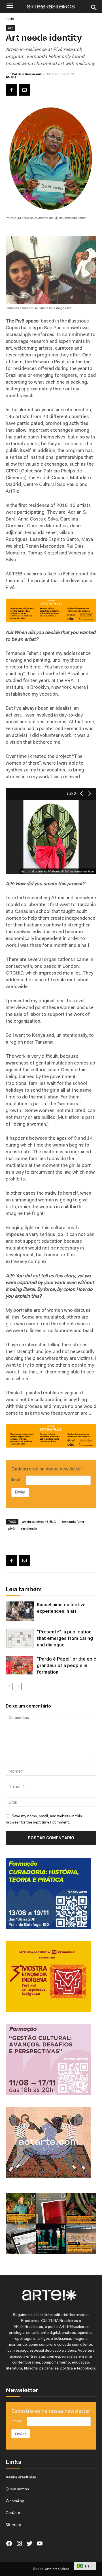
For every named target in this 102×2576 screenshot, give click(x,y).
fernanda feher (73, 1522)
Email (16, 1480)
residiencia (29, 1528)
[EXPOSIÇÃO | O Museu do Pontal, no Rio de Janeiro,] (21, 2208)
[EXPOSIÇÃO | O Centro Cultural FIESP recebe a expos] (51, 2239)
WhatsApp (15, 2501)
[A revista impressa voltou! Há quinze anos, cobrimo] (51, 2208)
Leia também (24, 1590)
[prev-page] (9, 1686)
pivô (11, 1528)
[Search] (94, 8)
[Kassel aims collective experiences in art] (20, 1611)
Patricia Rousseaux (27, 74)
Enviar (20, 1492)
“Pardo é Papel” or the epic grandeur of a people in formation (67, 1665)
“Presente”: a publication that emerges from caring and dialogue (65, 1638)
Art (10, 28)
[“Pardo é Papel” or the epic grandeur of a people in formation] (20, 1666)
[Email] (24, 90)
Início (10, 19)
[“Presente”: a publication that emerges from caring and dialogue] (20, 1638)
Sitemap (13, 2525)
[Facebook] (11, 90)
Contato (13, 2513)
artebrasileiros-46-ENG (39, 1522)
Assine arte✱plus (21, 2477)
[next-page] (18, 1686)
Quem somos (17, 2489)
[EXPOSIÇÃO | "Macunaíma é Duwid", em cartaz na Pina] (81, 2208)
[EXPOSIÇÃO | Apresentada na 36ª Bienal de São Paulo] (81, 2239)
